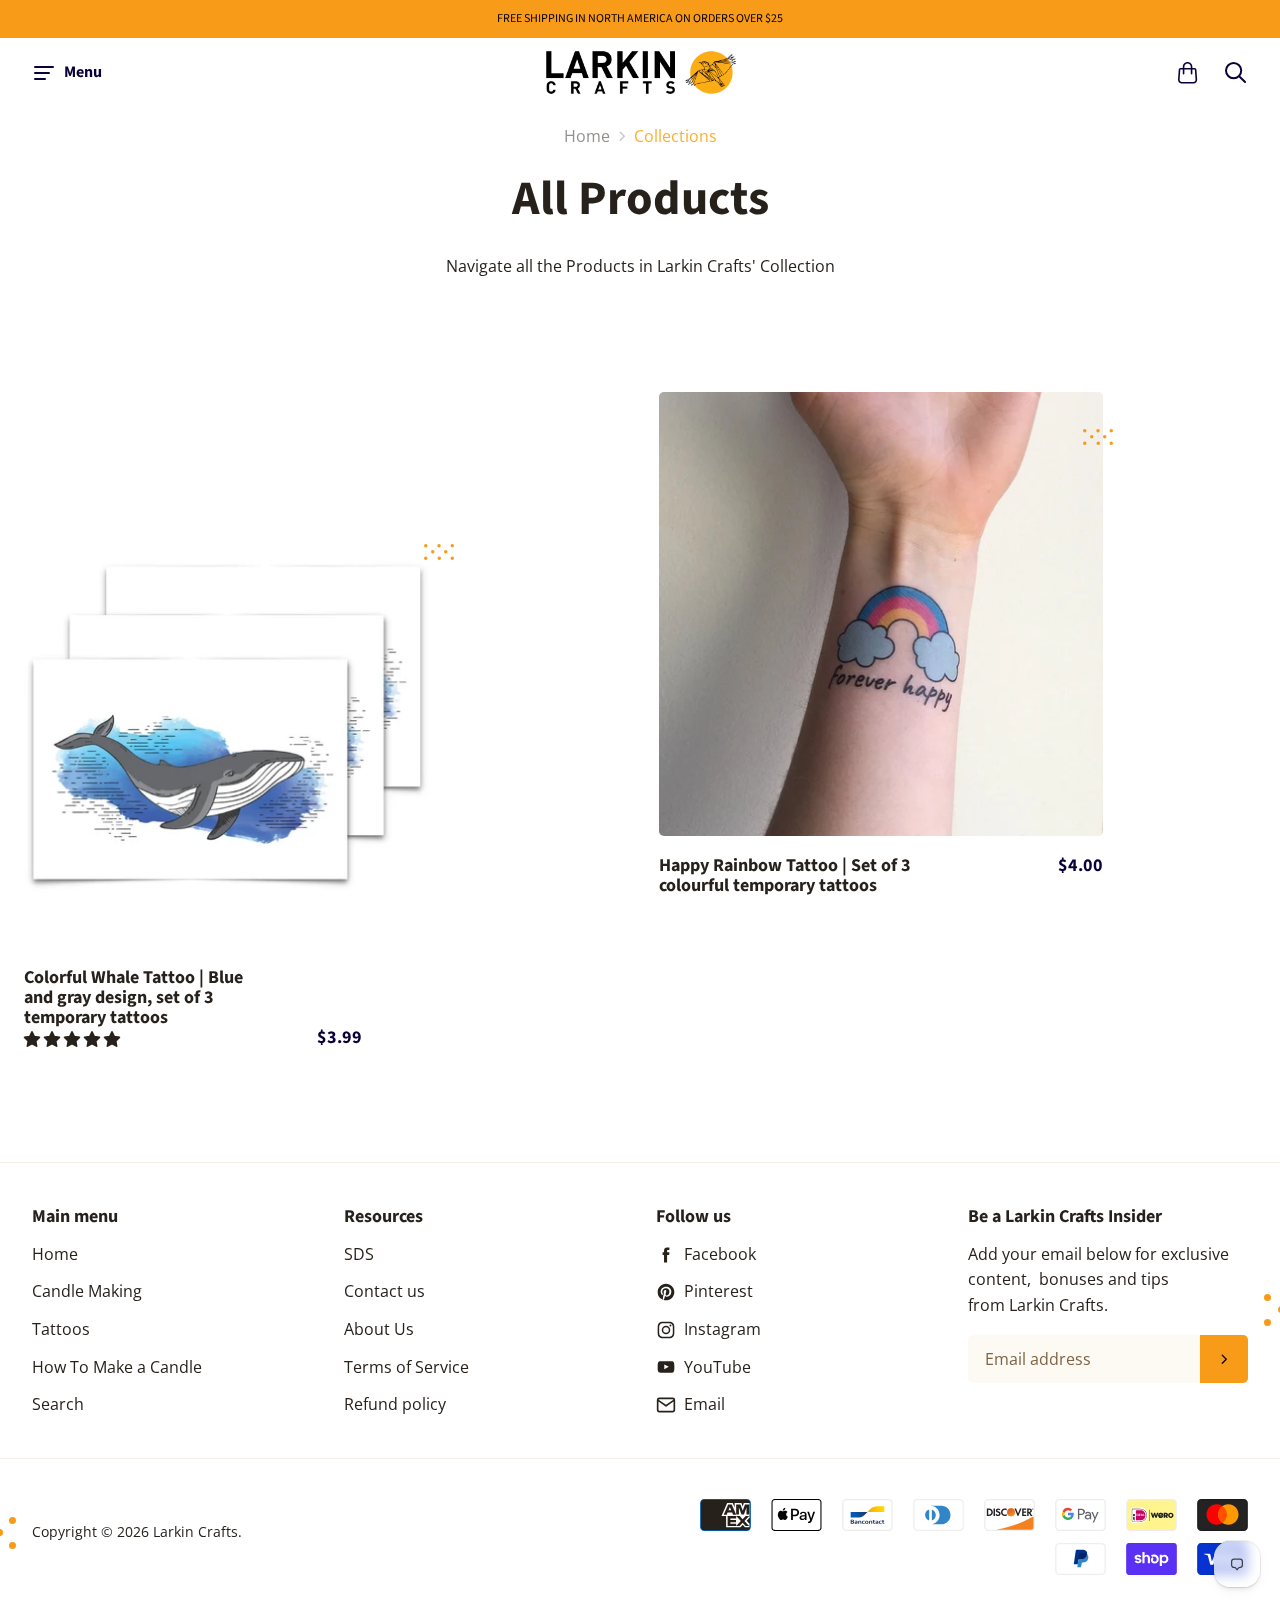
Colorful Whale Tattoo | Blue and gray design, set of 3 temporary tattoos (133, 997)
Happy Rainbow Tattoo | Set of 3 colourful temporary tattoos (785, 876)
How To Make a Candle (117, 1367)
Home (55, 1254)
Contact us (384, 1291)
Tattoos (61, 1329)
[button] (74, 1039)
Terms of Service (406, 1367)
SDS (359, 1254)
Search (58, 1404)
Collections (675, 136)
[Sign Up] (1224, 1359)
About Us (379, 1329)
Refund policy (395, 1404)
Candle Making (87, 1291)
